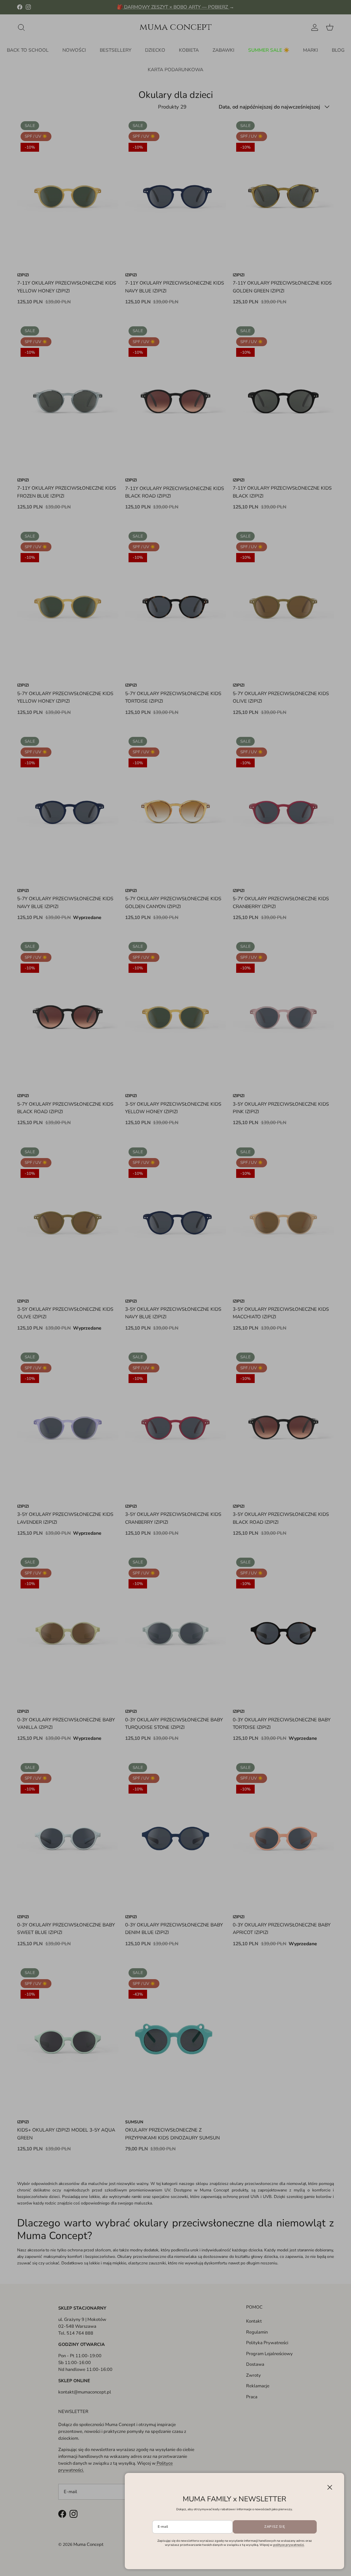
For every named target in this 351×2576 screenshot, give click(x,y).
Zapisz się (275, 2527)
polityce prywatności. (289, 2545)
